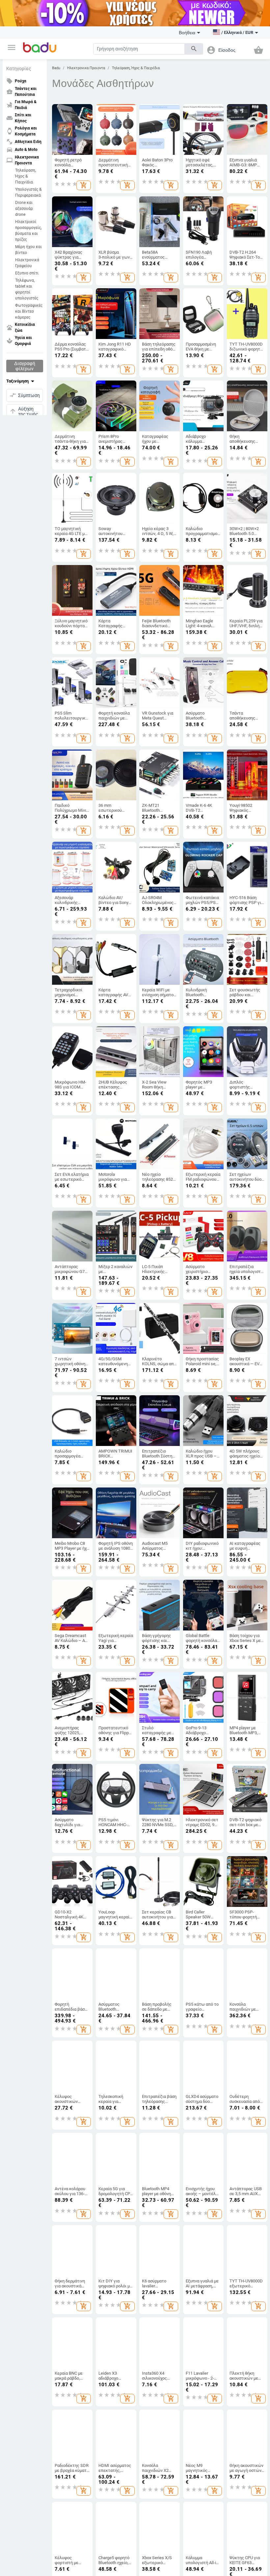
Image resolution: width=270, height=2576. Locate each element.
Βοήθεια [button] (187, 33)
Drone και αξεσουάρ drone (24, 209)
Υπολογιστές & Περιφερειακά (28, 192)
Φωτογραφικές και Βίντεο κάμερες (29, 311)
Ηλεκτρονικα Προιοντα (86, 68)
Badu (56, 68)
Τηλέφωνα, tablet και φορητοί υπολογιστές (27, 289)
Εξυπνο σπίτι (27, 273)
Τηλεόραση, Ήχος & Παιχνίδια (26, 176)
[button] (12, 47)
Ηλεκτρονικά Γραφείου (27, 263)
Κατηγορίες (19, 69)
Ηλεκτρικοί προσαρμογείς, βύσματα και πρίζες (28, 231)
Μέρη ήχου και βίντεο (28, 250)
